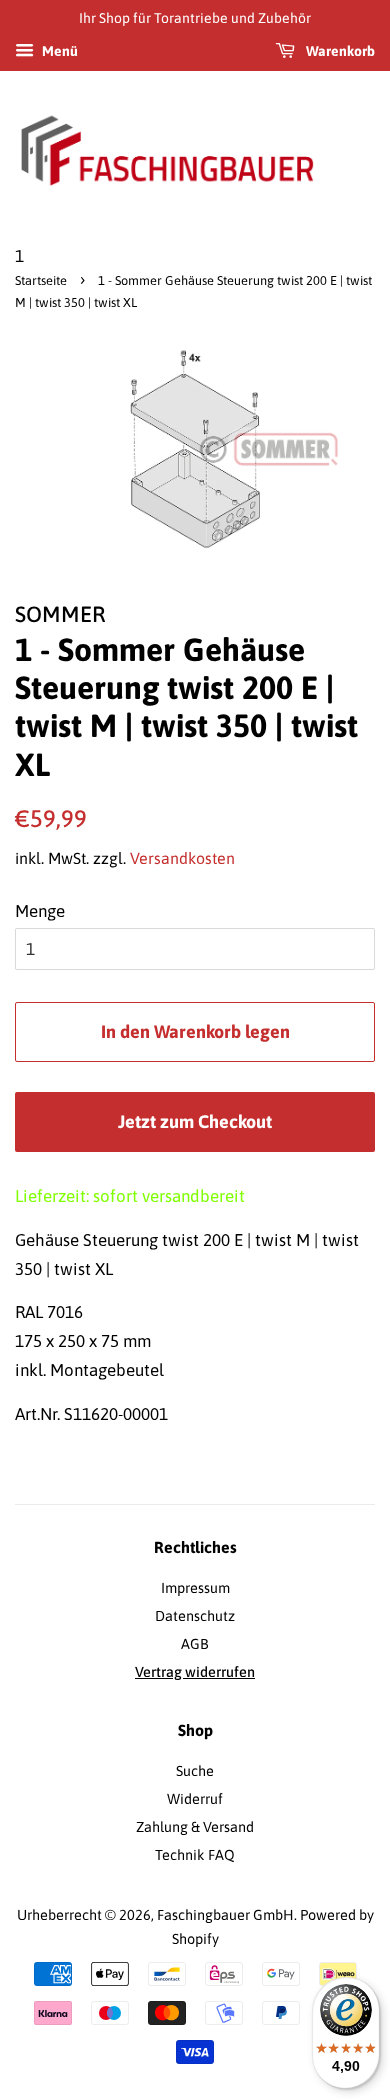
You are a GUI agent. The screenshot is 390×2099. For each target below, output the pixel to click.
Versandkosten (182, 858)
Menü (58, 51)
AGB (195, 1644)
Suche (195, 1771)
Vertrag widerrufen (195, 1672)
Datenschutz (195, 1616)
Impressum (195, 1588)
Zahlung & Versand (195, 1827)
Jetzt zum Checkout (195, 1121)
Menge (40, 911)
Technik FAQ (195, 1855)
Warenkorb (339, 51)
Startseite (41, 280)
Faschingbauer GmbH (225, 1915)
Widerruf (195, 1799)
